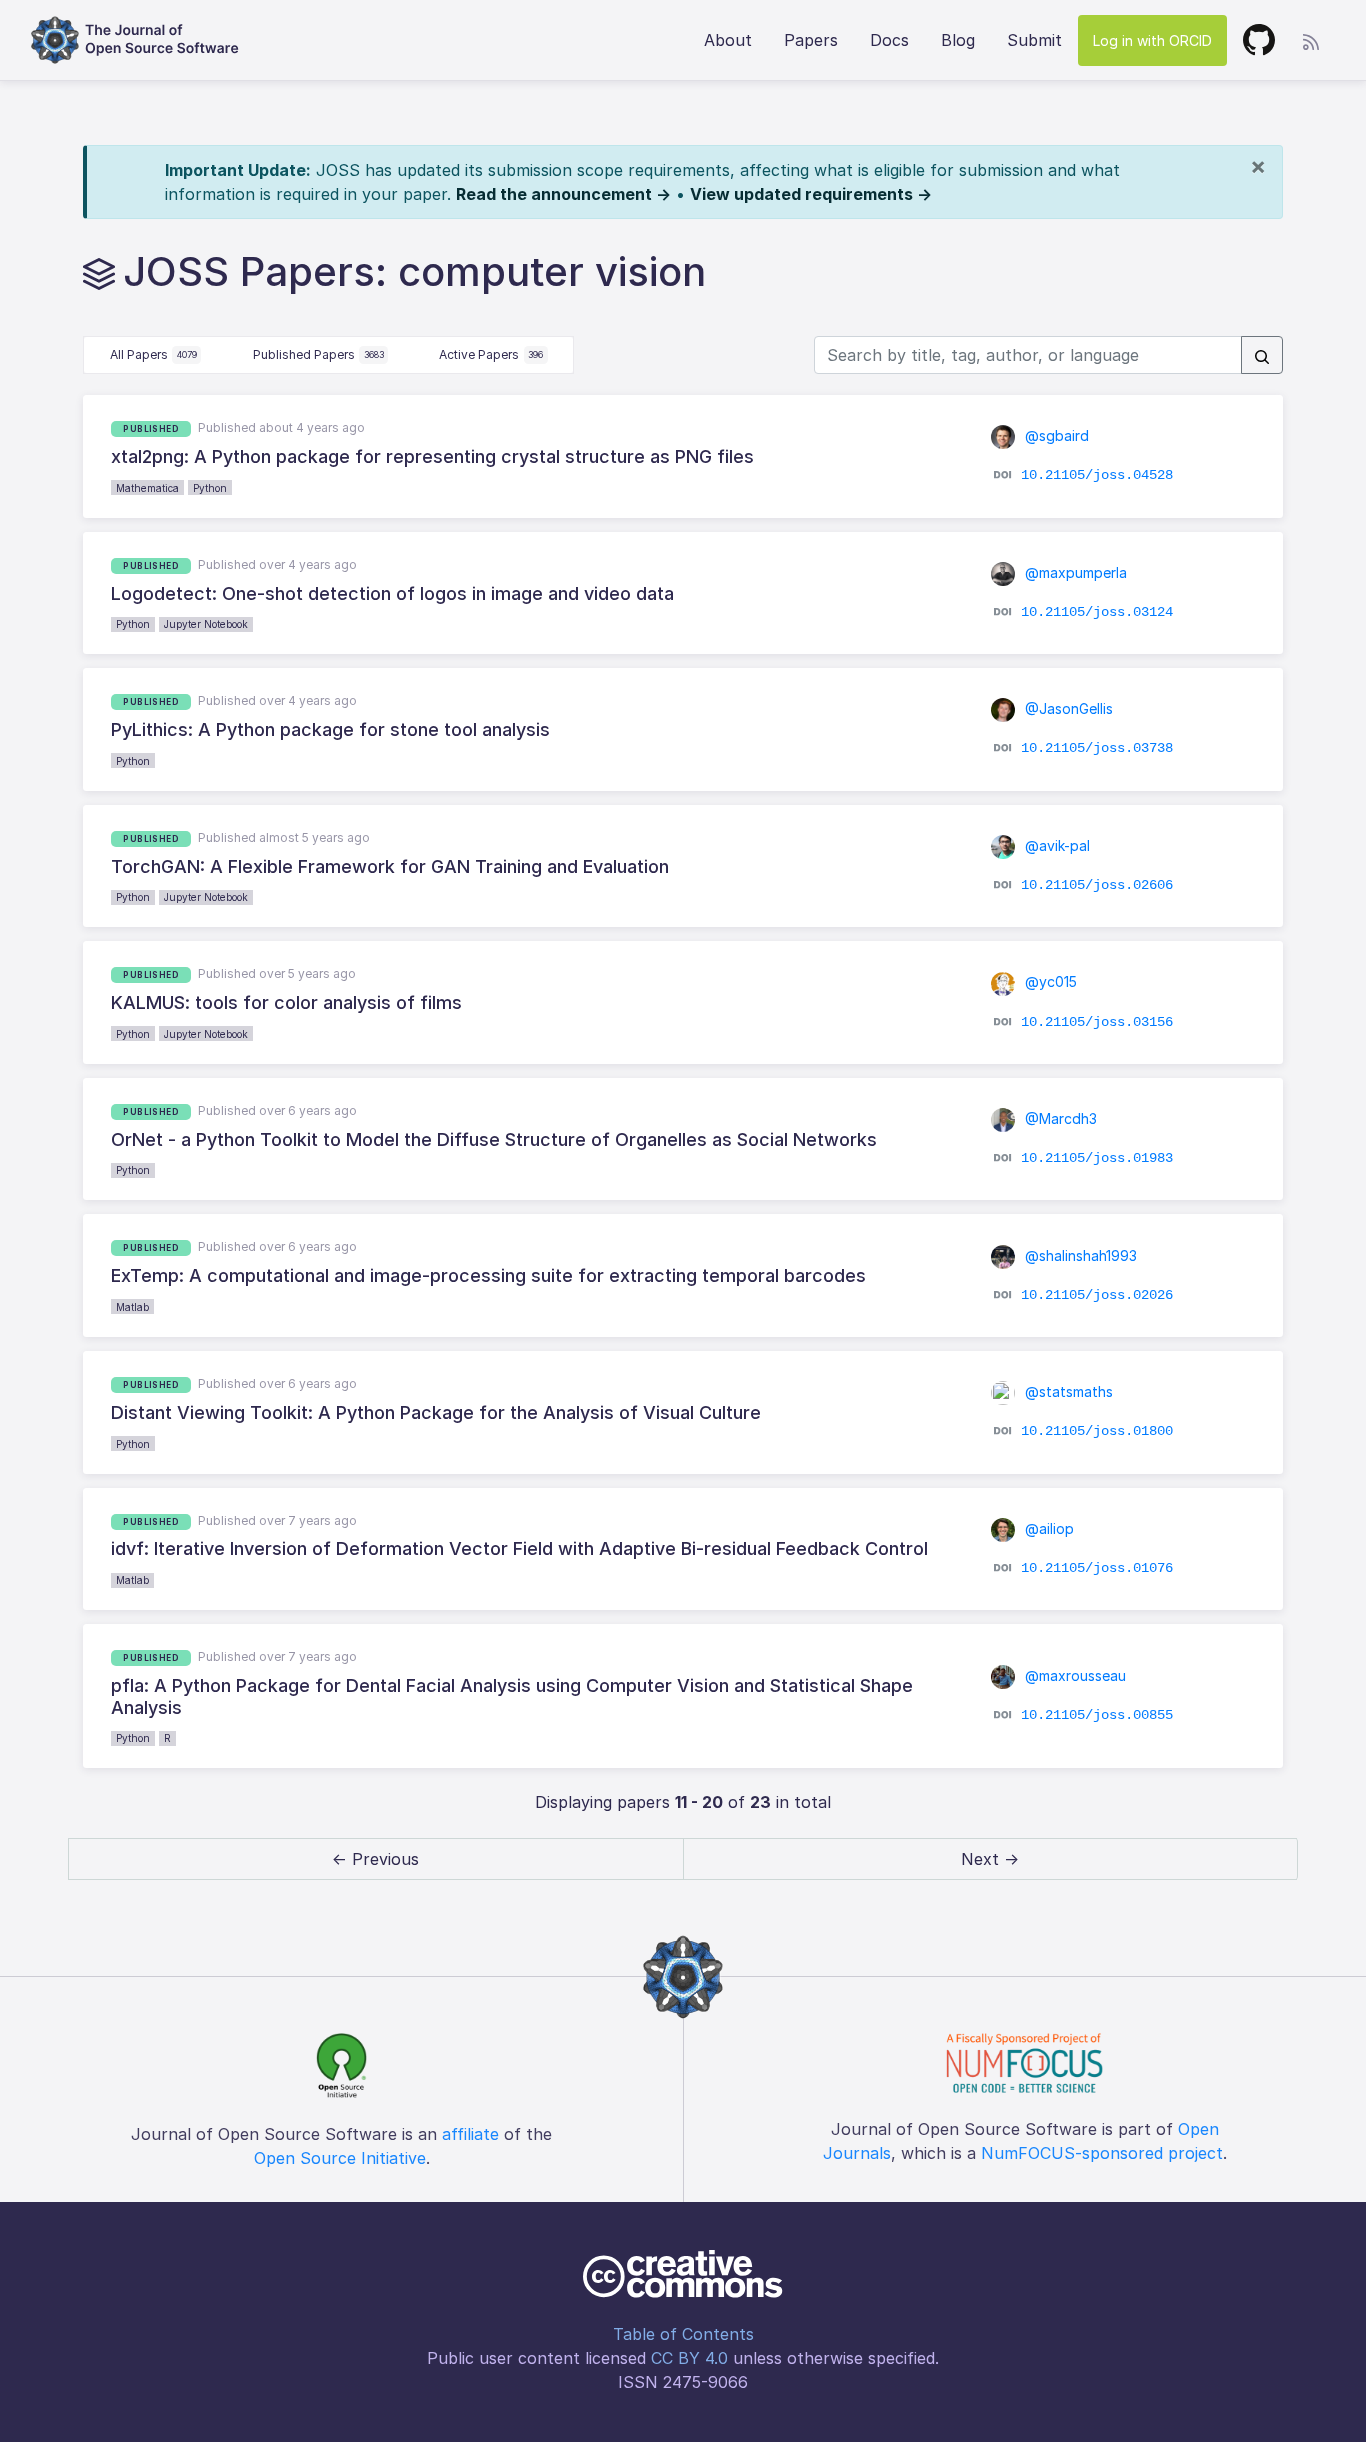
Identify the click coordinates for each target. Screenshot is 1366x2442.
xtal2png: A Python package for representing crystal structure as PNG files (432, 456)
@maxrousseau (1073, 1675)
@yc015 (1049, 981)
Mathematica (147, 488)
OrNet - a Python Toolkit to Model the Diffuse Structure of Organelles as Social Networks (494, 1139)
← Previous (375, 1859)
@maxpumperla (1074, 572)
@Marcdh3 (1059, 1118)
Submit (1034, 40)
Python (210, 488)
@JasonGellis (1067, 708)
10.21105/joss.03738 (1097, 748)
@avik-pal (1055, 845)
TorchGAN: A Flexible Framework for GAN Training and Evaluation (390, 866)
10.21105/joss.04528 (1097, 475)
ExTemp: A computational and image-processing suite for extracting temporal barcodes (488, 1275)
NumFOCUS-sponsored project (1102, 2153)
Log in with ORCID (1152, 40)
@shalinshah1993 (1079, 1255)
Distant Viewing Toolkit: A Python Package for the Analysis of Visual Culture (436, 1412)
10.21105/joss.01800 (1097, 1431)
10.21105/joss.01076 (1097, 1568)
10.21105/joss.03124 (1097, 612)
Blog (958, 40)
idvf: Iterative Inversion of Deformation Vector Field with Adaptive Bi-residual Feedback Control (519, 1548)
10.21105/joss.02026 (1097, 1294)
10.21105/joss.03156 (1097, 1021)
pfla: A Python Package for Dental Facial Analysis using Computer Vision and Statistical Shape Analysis (512, 1696)
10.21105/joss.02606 (1097, 885)
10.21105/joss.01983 (1097, 1158)
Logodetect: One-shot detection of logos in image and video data (392, 593)
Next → (990, 1859)
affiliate (470, 2134)
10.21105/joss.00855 (1097, 1715)
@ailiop (1047, 1528)
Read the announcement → (563, 194)
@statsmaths (1067, 1391)
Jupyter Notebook (206, 624)
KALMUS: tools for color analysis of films (286, 1002)
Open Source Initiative (340, 2158)
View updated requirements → (811, 194)
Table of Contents (683, 2334)
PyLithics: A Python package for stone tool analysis (330, 729)
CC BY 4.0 (689, 2358)
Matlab (132, 1307)
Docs (889, 40)
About (728, 40)
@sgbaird (1055, 435)
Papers (811, 40)
